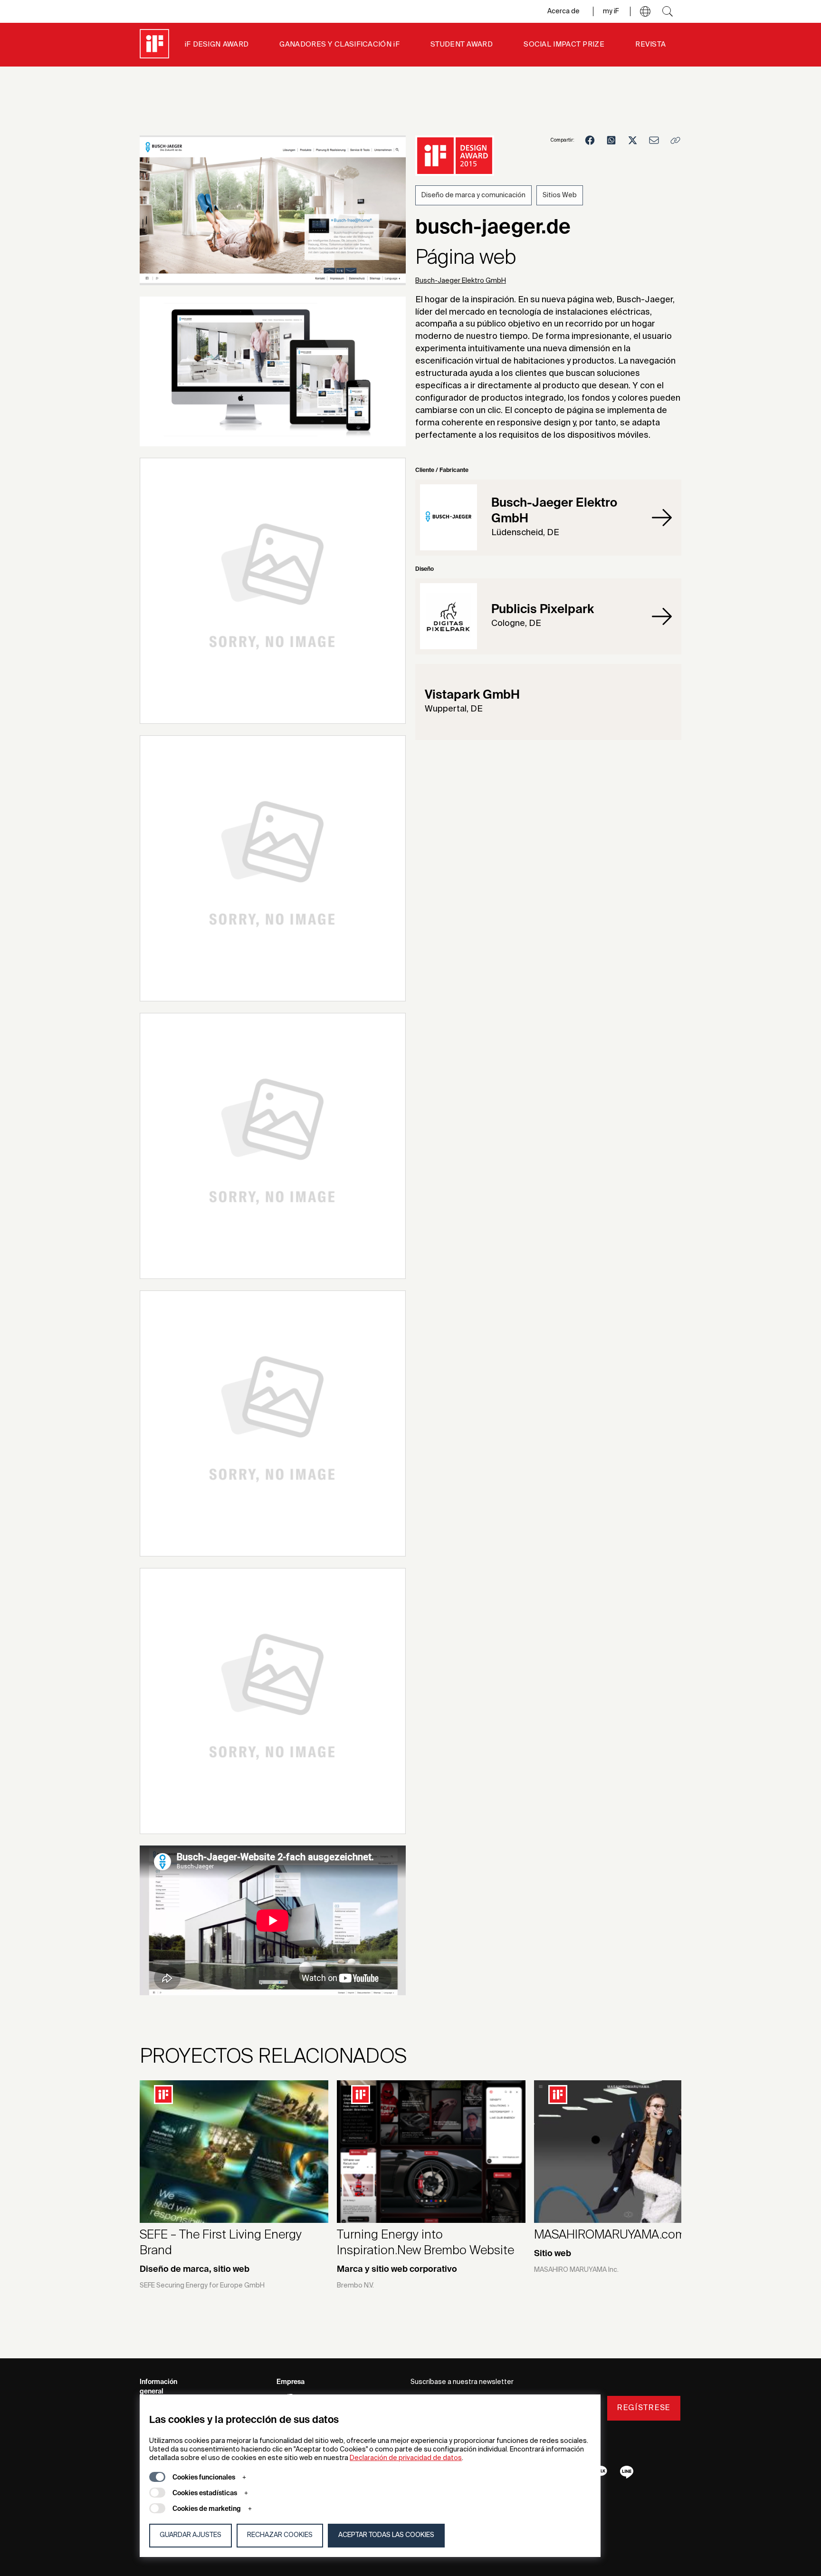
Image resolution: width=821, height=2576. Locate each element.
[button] (645, 11)
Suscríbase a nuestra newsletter (462, 2382)
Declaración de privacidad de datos (406, 2458)
